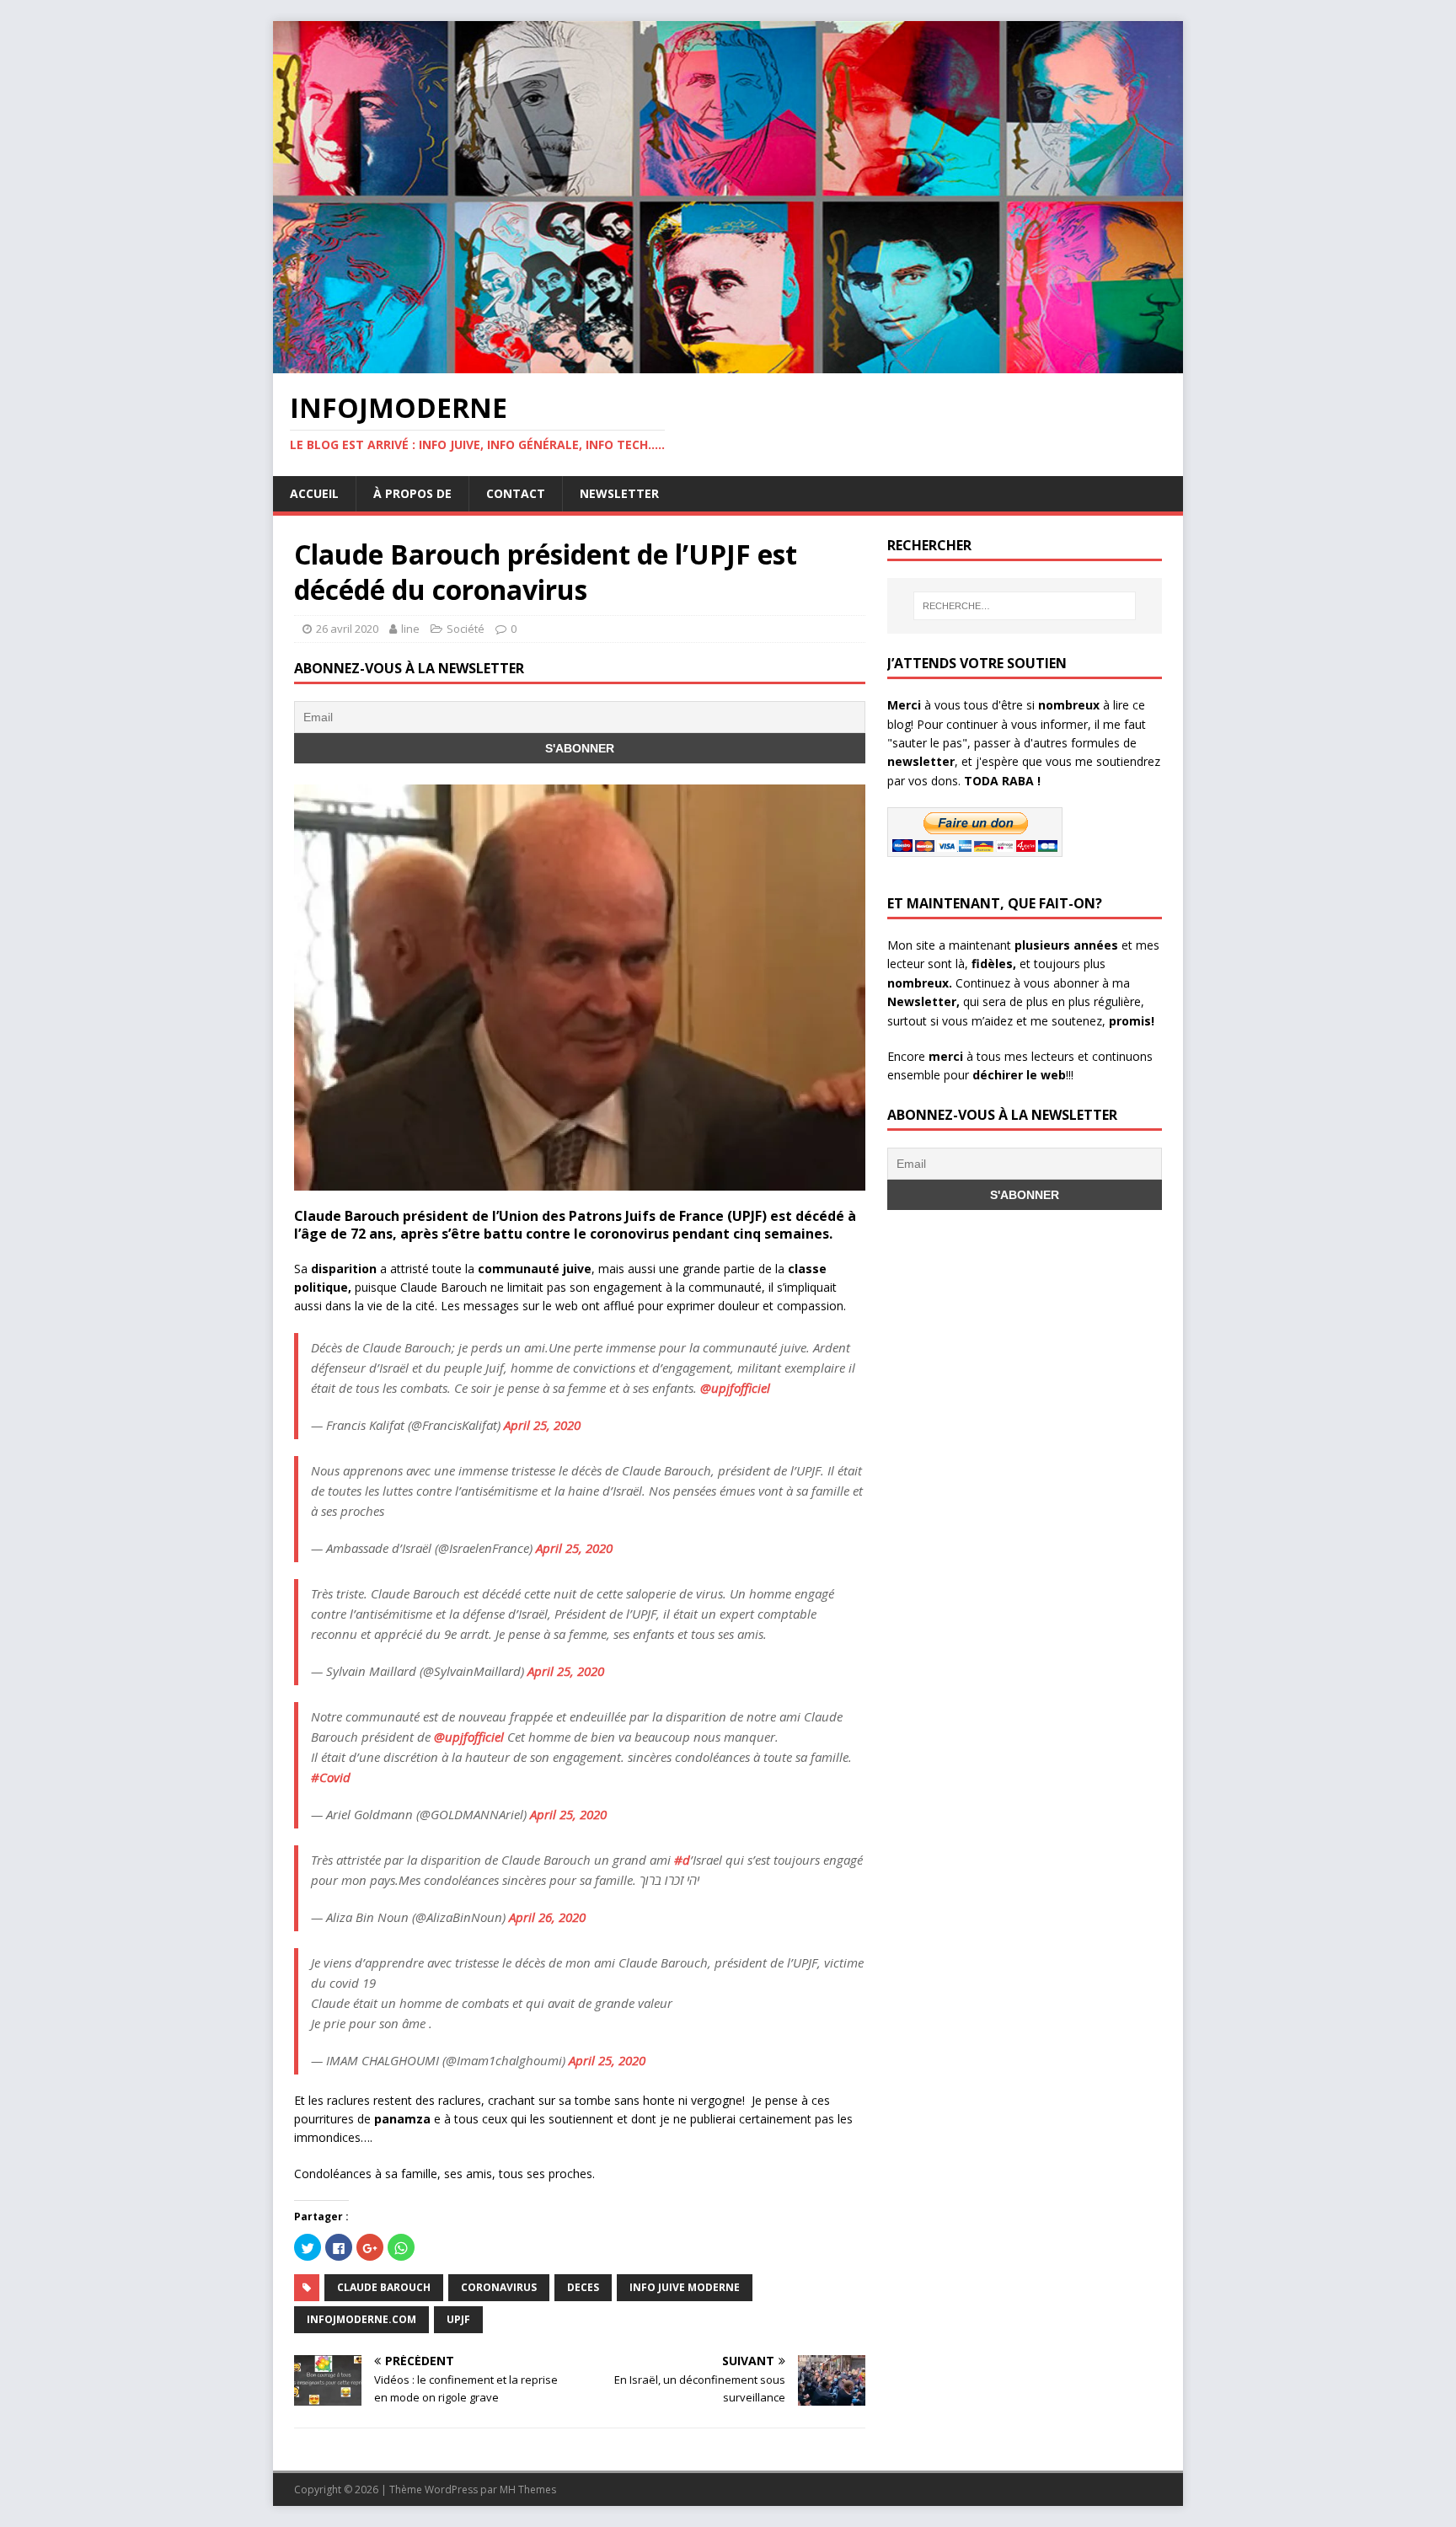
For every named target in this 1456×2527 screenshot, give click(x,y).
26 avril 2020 (347, 629)
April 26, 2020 (547, 1917)
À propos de (412, 493)
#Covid (331, 1777)
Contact (516, 493)
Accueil (314, 493)
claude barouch (384, 2287)
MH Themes (528, 2490)
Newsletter (619, 493)
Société (466, 629)
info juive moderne (685, 2287)
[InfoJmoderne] (728, 364)
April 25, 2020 (542, 1425)
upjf (458, 2319)
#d (682, 1860)
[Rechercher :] (1025, 606)
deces (583, 2287)
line (410, 629)
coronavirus (499, 2287)
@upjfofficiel (735, 1388)
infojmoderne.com (361, 2319)
